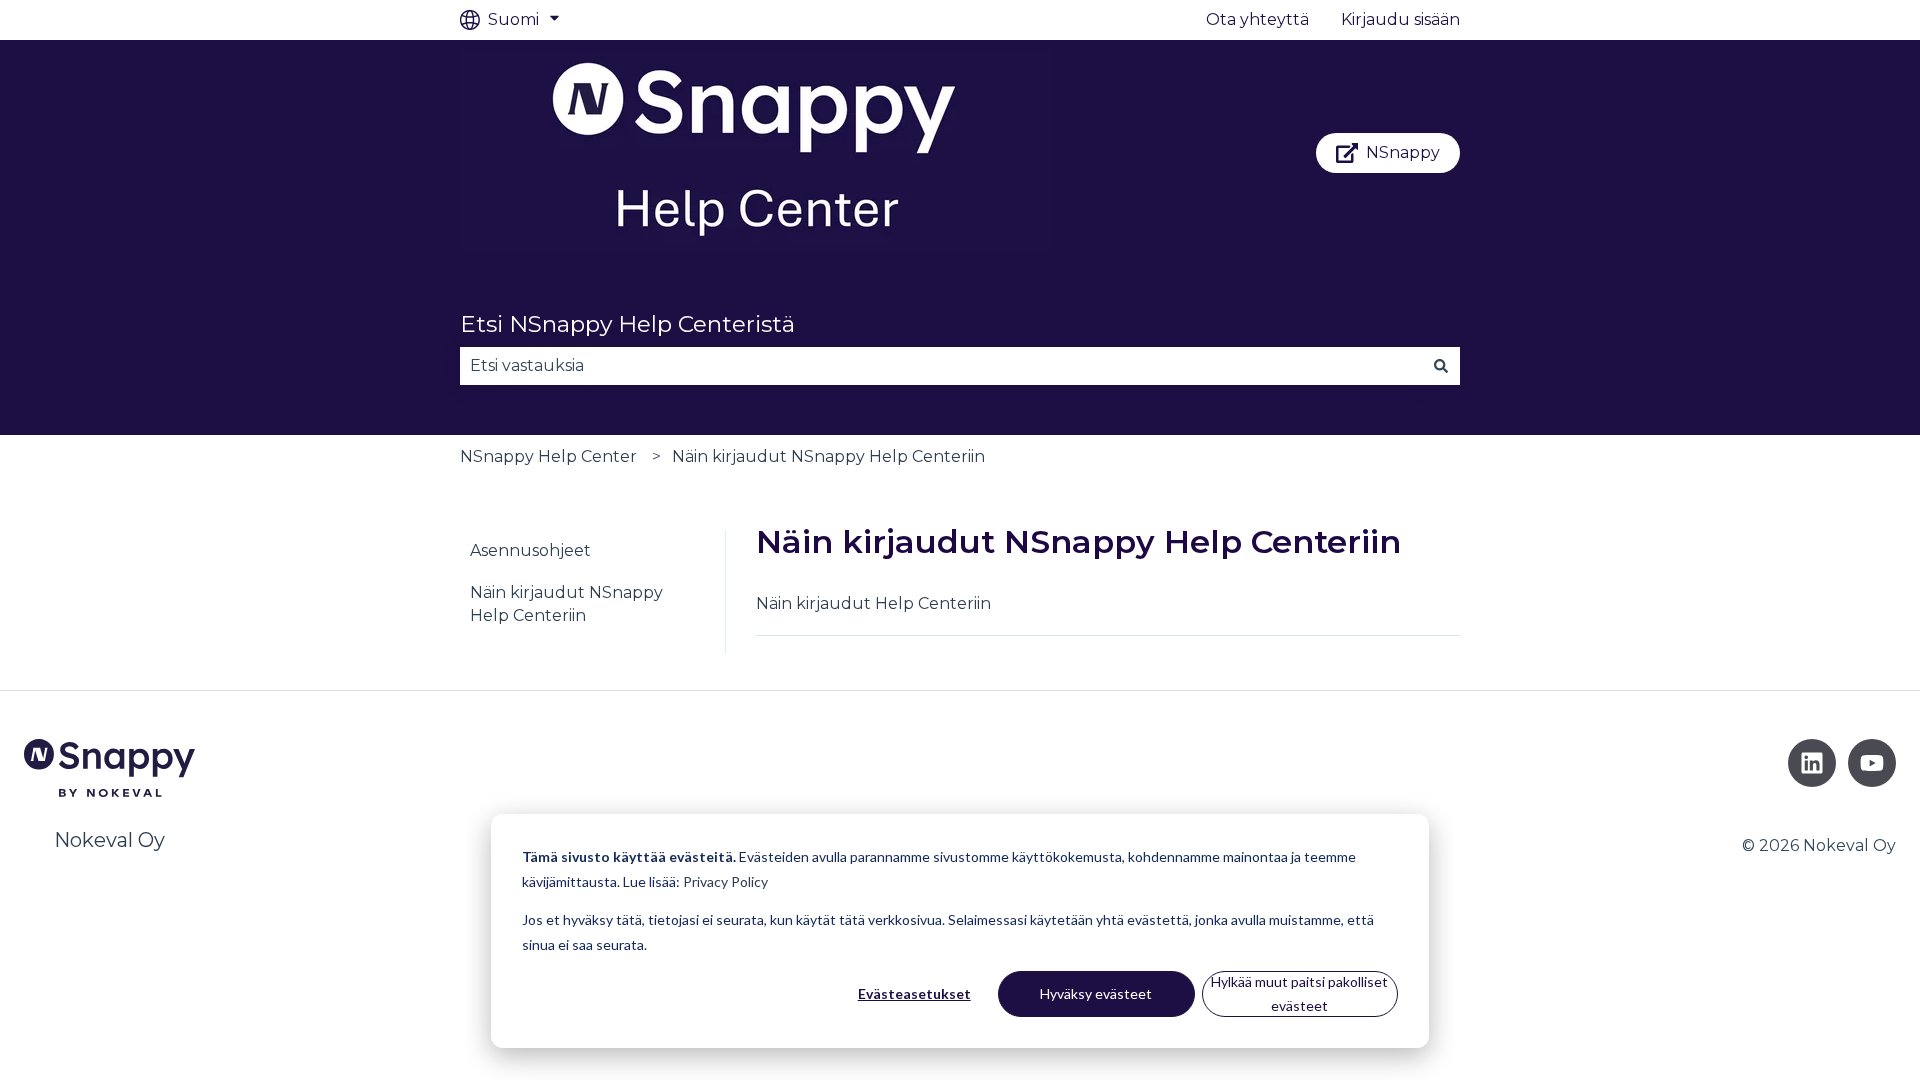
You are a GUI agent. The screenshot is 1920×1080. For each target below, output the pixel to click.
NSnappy (1403, 152)
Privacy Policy (725, 881)
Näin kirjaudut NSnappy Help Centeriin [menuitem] (566, 603)
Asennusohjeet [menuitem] (530, 550)
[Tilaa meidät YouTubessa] (1872, 763)
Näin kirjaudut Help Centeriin (873, 603)
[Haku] (1441, 366)
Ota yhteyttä (1257, 19)
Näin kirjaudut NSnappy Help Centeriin (828, 456)
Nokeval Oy (109, 840)
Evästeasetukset (914, 993)
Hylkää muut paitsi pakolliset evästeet (1299, 994)
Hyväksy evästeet (1096, 993)
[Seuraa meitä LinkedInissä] (1812, 763)
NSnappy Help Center (548, 456)
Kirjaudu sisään (1400, 19)
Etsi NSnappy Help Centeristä (627, 324)
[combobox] (941, 366)
